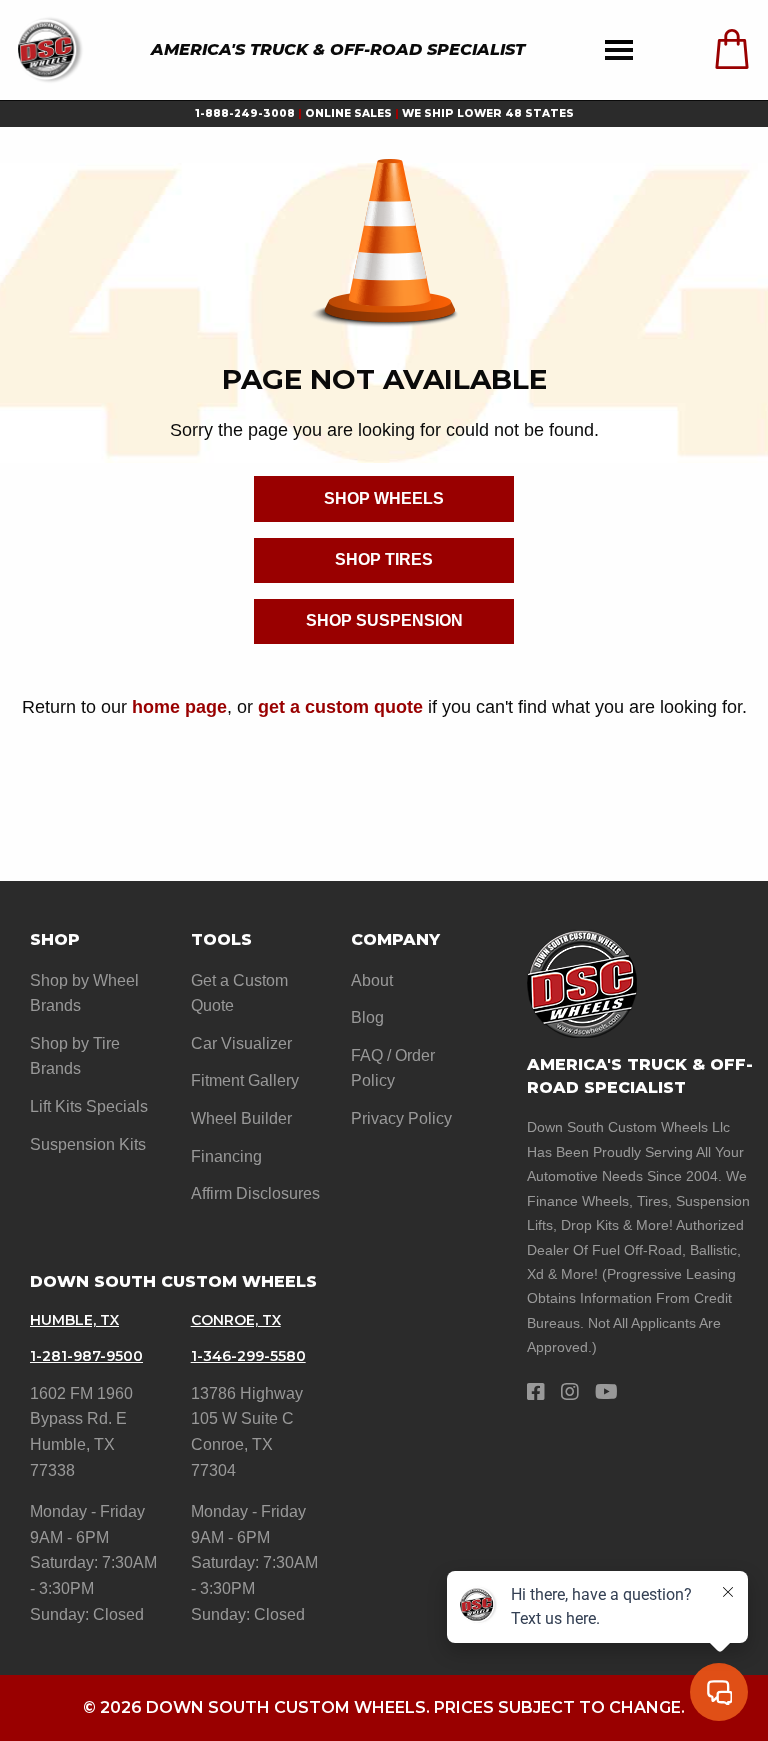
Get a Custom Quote (239, 993)
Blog (367, 1017)
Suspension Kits (88, 1144)
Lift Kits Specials (89, 1106)
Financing (226, 1156)
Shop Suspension (384, 620)
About (372, 980)
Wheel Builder (241, 1118)
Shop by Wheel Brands (84, 993)
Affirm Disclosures (255, 1193)
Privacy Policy (401, 1118)
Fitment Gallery (245, 1080)
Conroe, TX (236, 1320)
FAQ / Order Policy (393, 1068)
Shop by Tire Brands (75, 1056)
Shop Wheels (384, 498)
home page (179, 706)
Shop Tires (384, 559)
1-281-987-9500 (86, 1356)
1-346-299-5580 (248, 1356)
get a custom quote (340, 706)
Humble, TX (74, 1320)
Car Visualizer (241, 1043)
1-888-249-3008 (245, 113)
